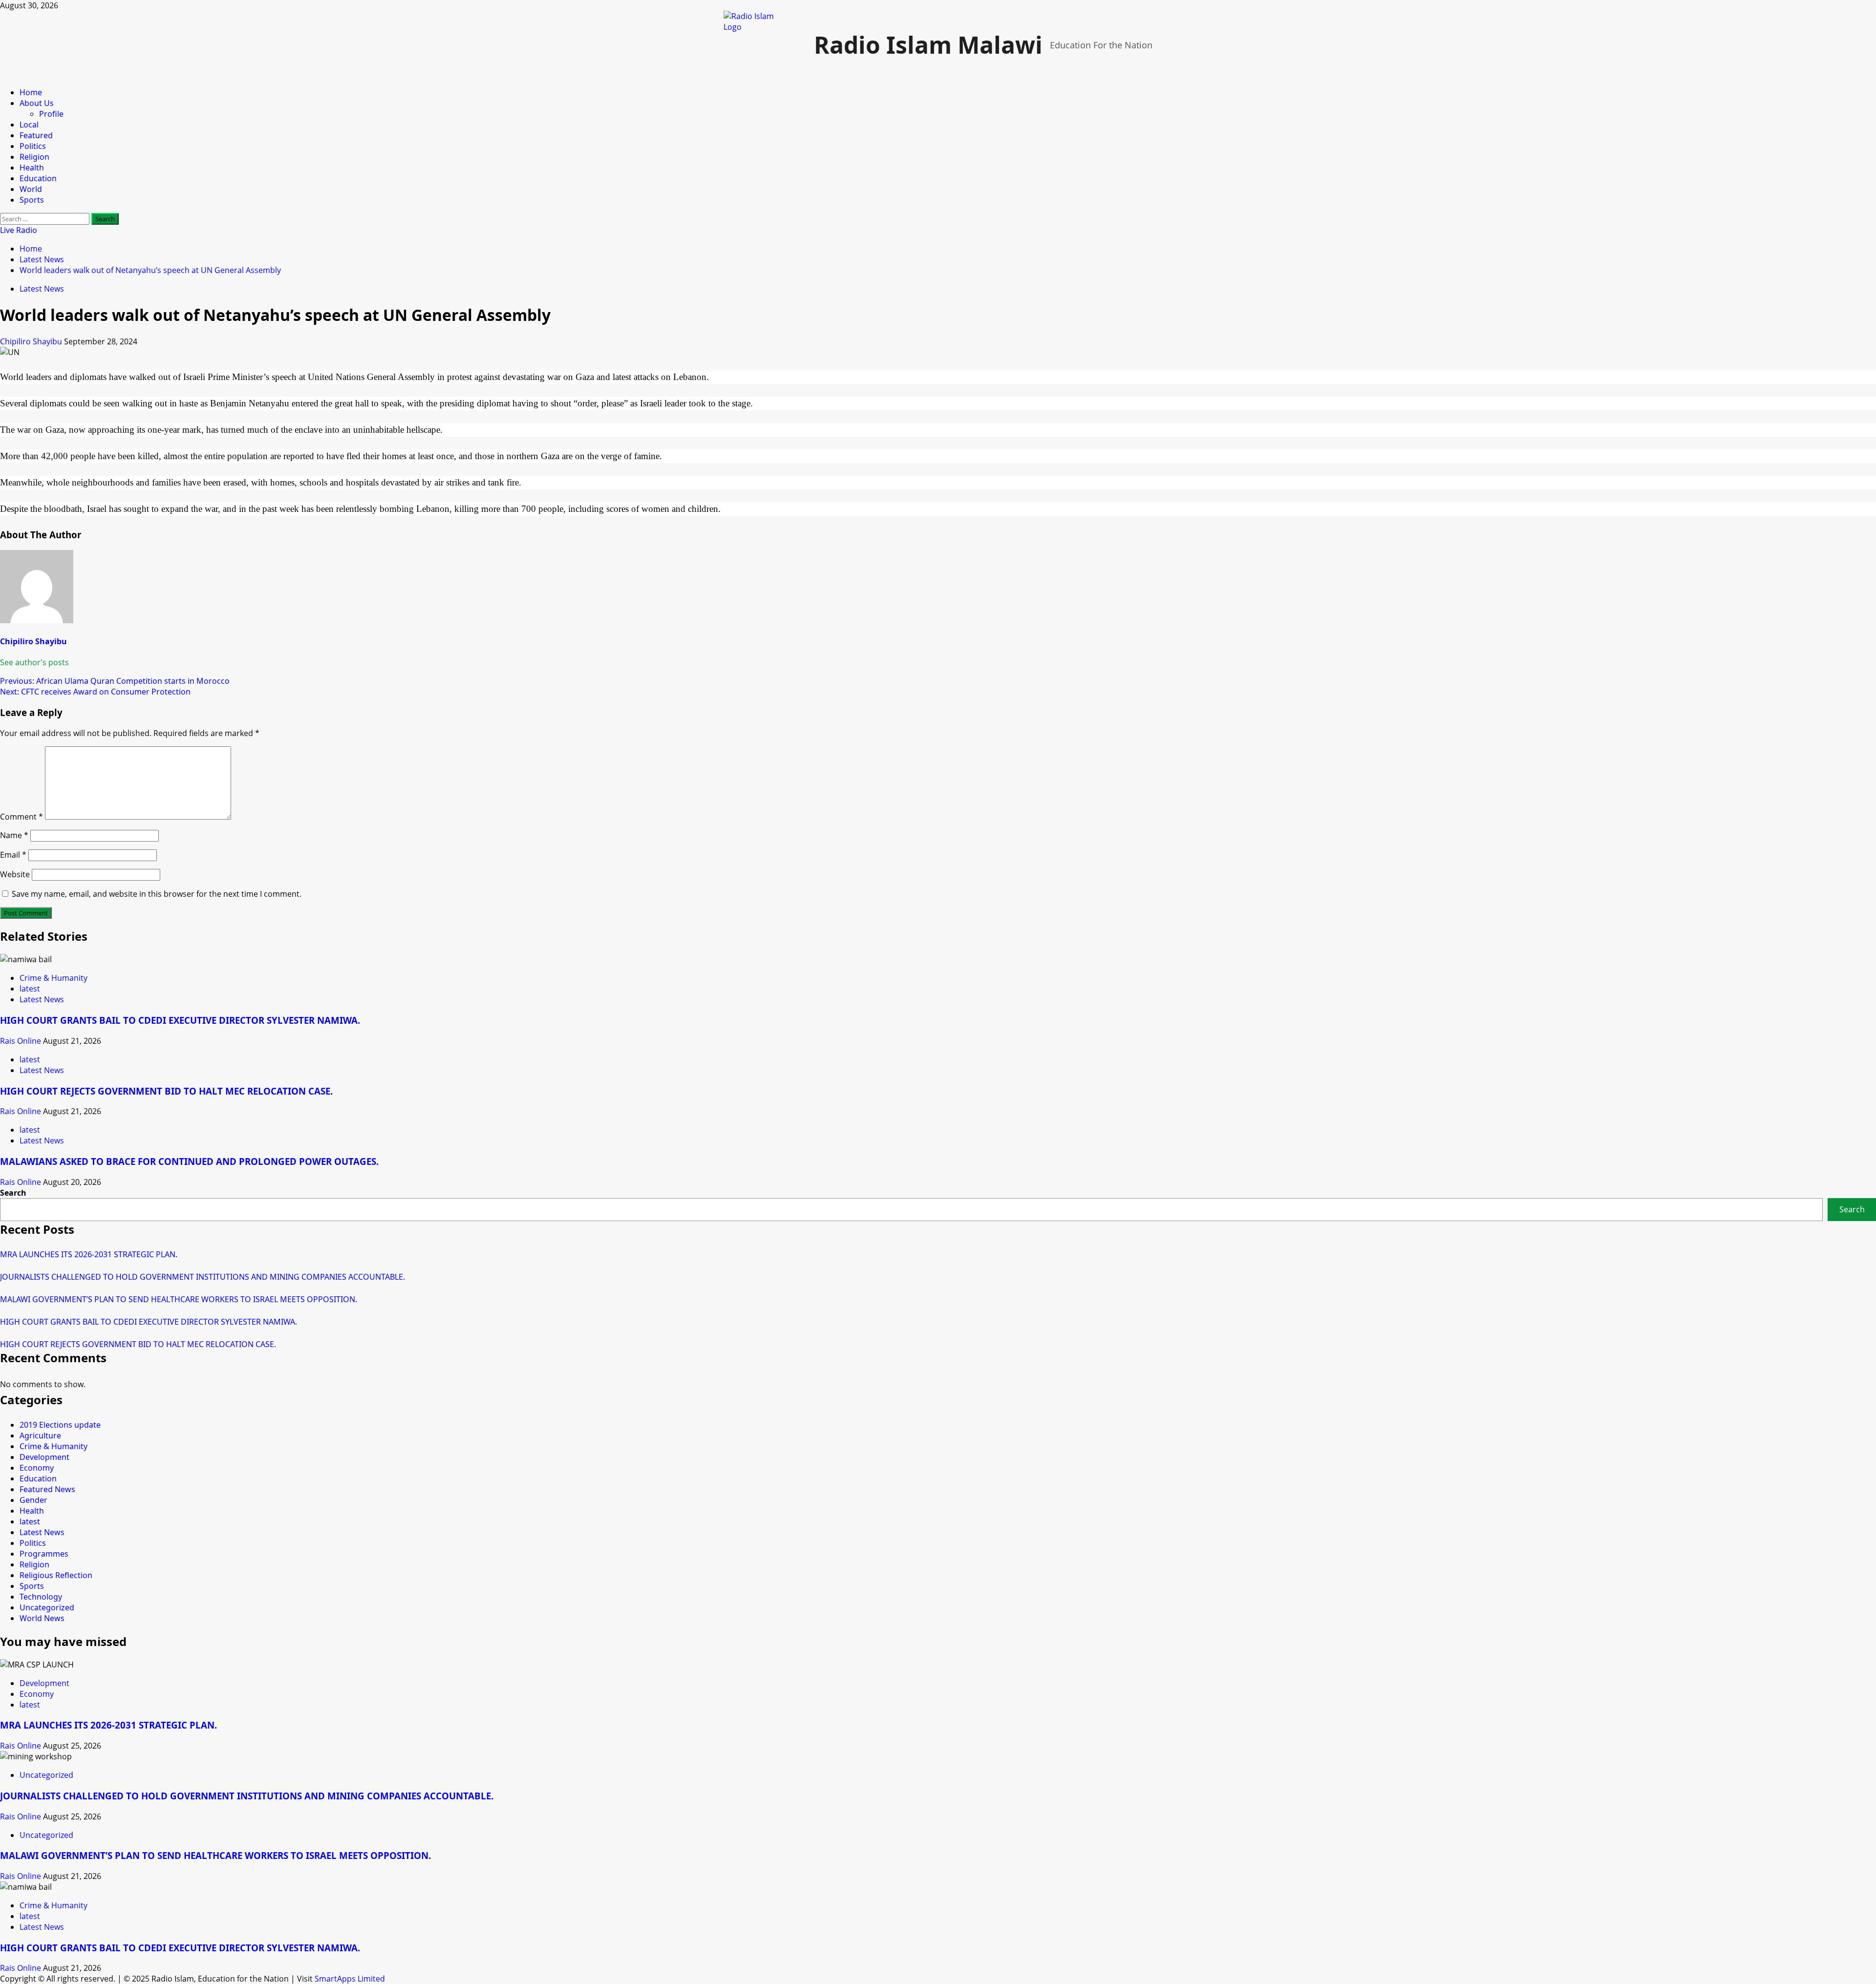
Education (38, 178)
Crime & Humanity (53, 978)
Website (15, 874)
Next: (95, 692)
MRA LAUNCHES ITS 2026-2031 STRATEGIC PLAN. (89, 1254)
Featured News (47, 1489)
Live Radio (19, 230)
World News (42, 1618)
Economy (37, 1468)
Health (32, 168)
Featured (36, 135)
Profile (51, 114)
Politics (33, 146)
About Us (37, 103)
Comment (21, 817)
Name (14, 835)
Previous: (115, 681)
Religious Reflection (56, 1575)
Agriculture (40, 1435)
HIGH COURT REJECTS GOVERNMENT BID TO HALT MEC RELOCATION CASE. (166, 1091)
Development (44, 1457)
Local (29, 125)
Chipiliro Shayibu (32, 341)
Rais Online (21, 1041)
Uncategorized (47, 1607)
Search (13, 1193)
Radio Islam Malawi (928, 45)
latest (30, 989)
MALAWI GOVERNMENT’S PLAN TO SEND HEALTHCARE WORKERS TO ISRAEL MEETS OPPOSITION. (179, 1299)
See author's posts (34, 662)
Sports (32, 200)
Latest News (42, 289)
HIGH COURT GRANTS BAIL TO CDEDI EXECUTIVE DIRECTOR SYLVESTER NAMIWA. (180, 1020)
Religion (34, 157)
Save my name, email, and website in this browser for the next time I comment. (157, 894)
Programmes (44, 1554)
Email (13, 855)
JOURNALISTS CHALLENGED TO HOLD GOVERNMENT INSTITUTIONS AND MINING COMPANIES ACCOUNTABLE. (203, 1277)
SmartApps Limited (350, 1979)
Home (31, 92)
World (31, 189)
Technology (41, 1597)
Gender (33, 1500)
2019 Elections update (60, 1425)
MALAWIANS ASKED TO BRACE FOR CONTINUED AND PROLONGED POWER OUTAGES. (189, 1161)
